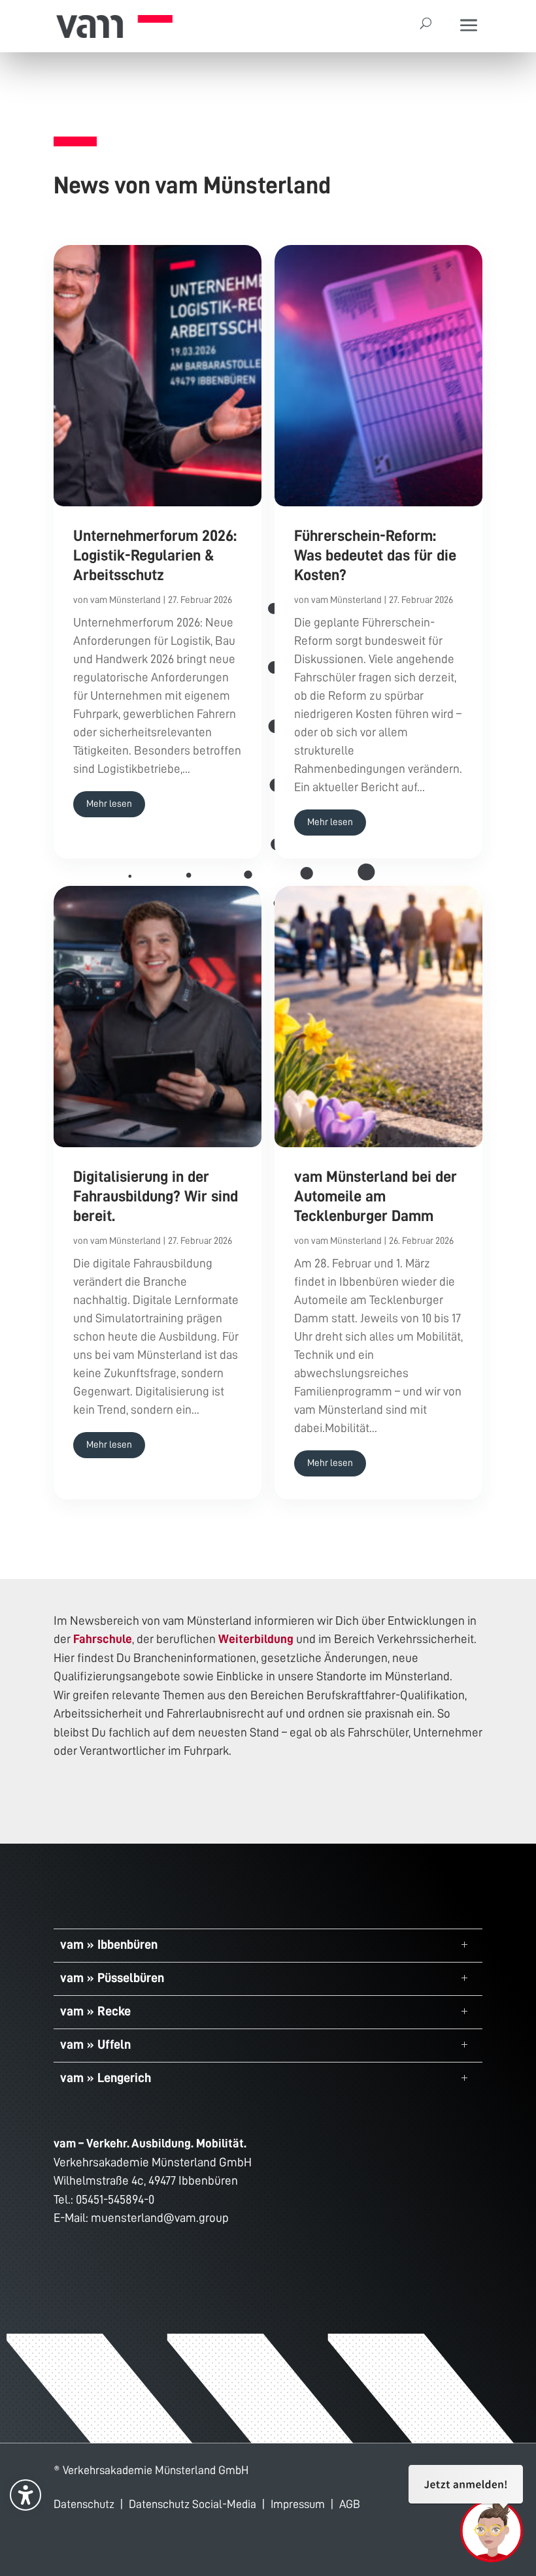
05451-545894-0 (115, 2199)
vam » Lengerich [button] (106, 2078)
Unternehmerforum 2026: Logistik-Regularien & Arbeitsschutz (155, 555)
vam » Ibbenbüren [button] (109, 1944)
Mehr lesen (109, 804)
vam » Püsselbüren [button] (112, 1978)
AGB (350, 2504)
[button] (469, 26)
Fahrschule (103, 1639)
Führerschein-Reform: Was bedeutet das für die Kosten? (375, 555)
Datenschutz (84, 2504)
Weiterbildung (256, 1639)
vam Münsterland (126, 600)
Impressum (298, 2504)
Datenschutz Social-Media (193, 2504)
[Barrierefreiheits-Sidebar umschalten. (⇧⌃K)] (25, 2495)
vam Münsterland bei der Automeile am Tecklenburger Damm (376, 1196)
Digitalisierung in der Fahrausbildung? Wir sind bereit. (156, 1196)
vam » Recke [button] (95, 2011)
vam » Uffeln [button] (95, 2044)
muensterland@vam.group (160, 2218)
